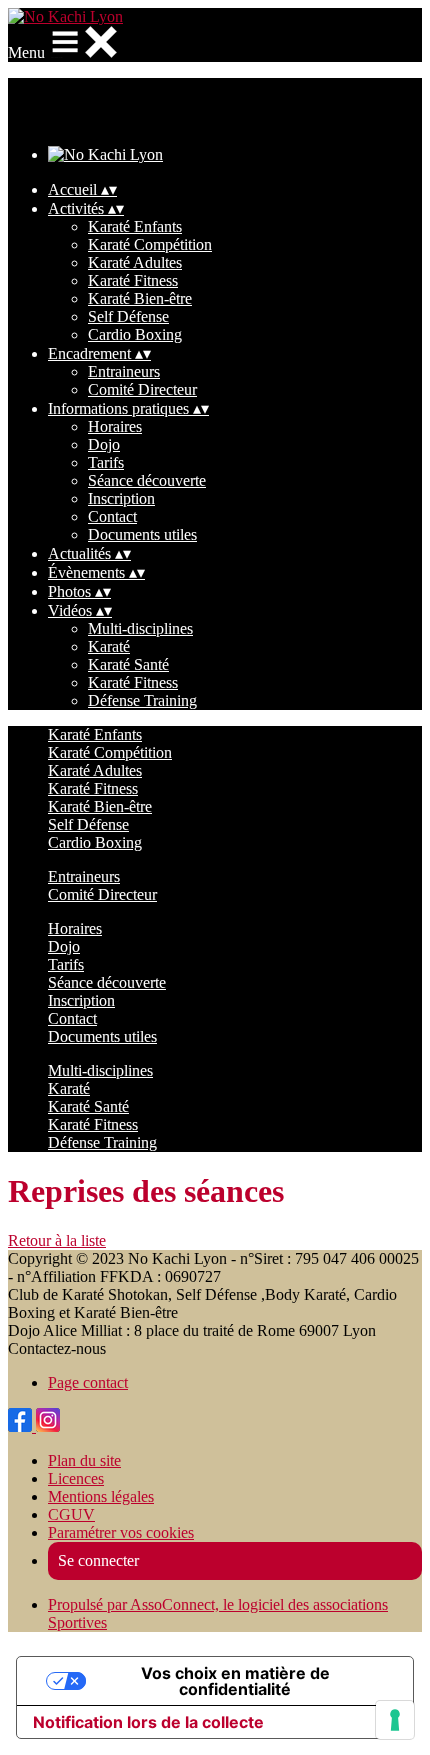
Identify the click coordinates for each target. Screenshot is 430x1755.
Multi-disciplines (140, 628)
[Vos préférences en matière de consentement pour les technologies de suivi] (395, 1720)
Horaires (115, 426)
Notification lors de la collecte (148, 1722)
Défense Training (142, 700)
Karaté (109, 646)
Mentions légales (101, 1496)
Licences (76, 1478)
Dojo (104, 444)
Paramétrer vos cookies (121, 1532)
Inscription (121, 498)
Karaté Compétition (150, 244)
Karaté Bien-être (140, 298)
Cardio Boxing (135, 334)
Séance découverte (147, 480)
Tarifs (106, 462)
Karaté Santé (128, 664)
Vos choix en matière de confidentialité (235, 1681)
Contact (112, 516)
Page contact (88, 1382)
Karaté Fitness (133, 280)
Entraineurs (124, 371)
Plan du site (84, 1460)
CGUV (71, 1514)
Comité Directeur (142, 389)
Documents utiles (142, 534)
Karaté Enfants (135, 226)
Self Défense (128, 316)
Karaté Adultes (135, 262)
